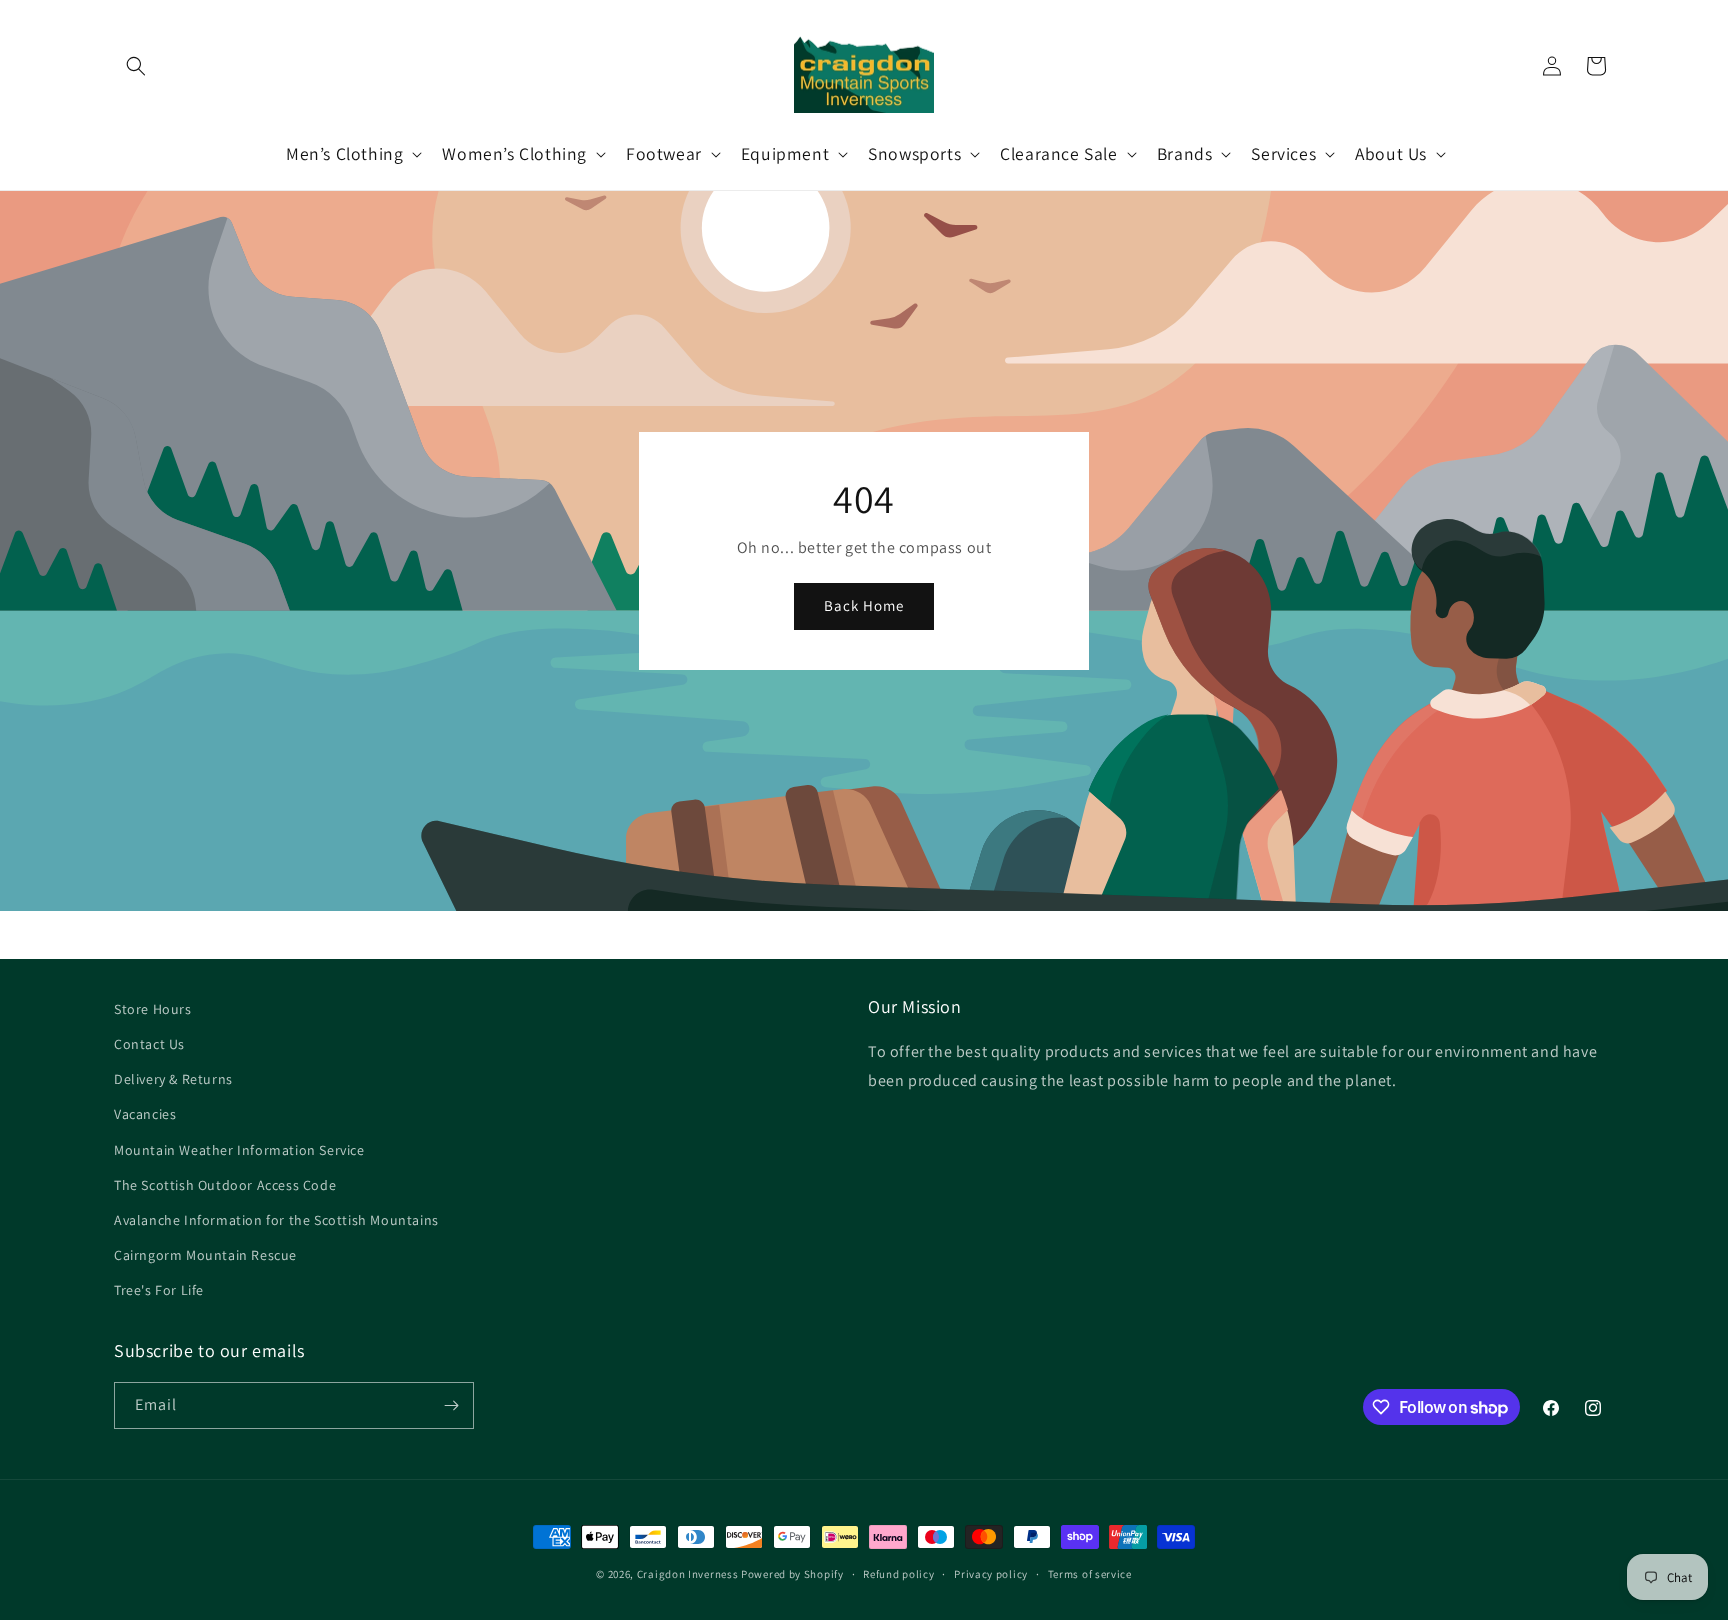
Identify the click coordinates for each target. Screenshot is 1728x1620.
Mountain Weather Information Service (239, 1150)
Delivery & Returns (173, 1079)
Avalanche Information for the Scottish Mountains (276, 1220)
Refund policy (898, 1574)
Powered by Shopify (792, 1574)
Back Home (864, 605)
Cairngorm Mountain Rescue (205, 1255)
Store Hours (153, 1009)
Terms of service (1090, 1574)
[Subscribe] (451, 1405)
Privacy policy (991, 1574)
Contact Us (149, 1044)
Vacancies (145, 1114)
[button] (136, 66)
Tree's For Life (159, 1290)
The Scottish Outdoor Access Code (225, 1185)
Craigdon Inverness (688, 1574)
